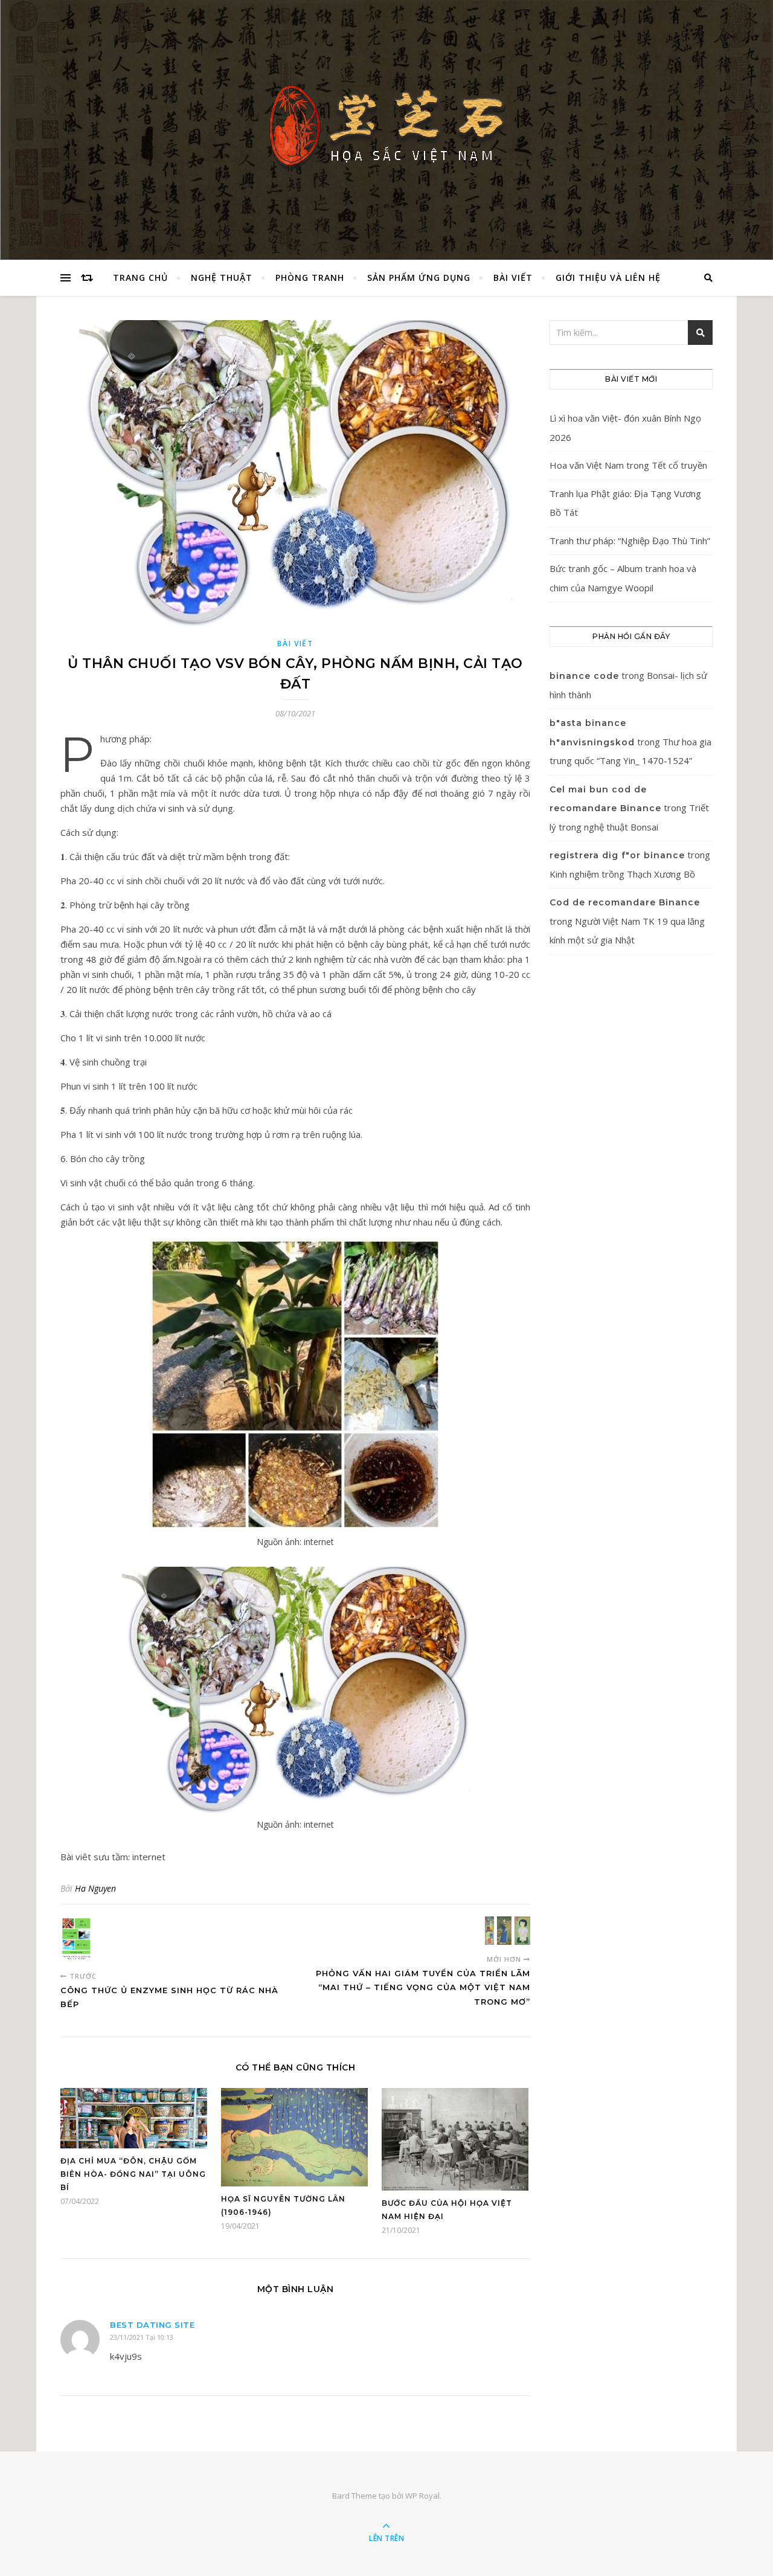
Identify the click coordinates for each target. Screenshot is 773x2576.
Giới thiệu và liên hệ (608, 278)
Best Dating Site (152, 2325)
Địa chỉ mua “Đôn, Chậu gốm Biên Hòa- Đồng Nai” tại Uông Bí (133, 2174)
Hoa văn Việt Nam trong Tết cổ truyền (628, 465)
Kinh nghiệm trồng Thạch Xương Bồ (622, 874)
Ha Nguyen (95, 1888)
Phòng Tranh (310, 278)
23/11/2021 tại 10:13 (142, 2337)
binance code (584, 676)
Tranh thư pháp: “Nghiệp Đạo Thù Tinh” (630, 541)
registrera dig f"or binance (617, 855)
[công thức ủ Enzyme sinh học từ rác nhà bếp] (83, 1939)
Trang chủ (140, 278)
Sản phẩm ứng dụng (419, 278)
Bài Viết (513, 278)
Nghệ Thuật (222, 278)
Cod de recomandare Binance (625, 902)
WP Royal (422, 2496)
